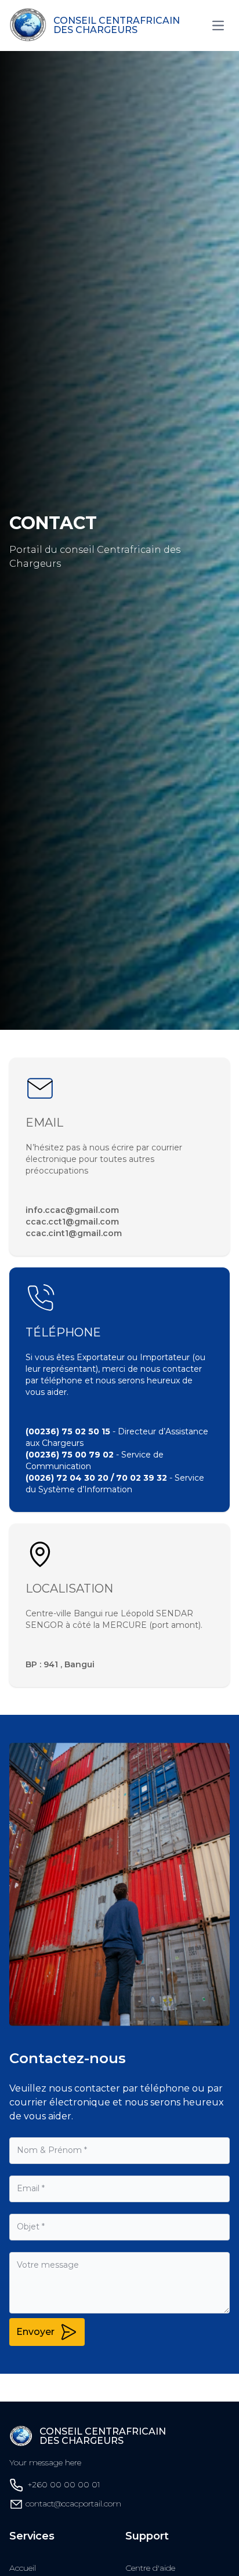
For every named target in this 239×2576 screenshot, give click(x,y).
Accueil (23, 2568)
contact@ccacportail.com (73, 2504)
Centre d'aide (150, 2568)
